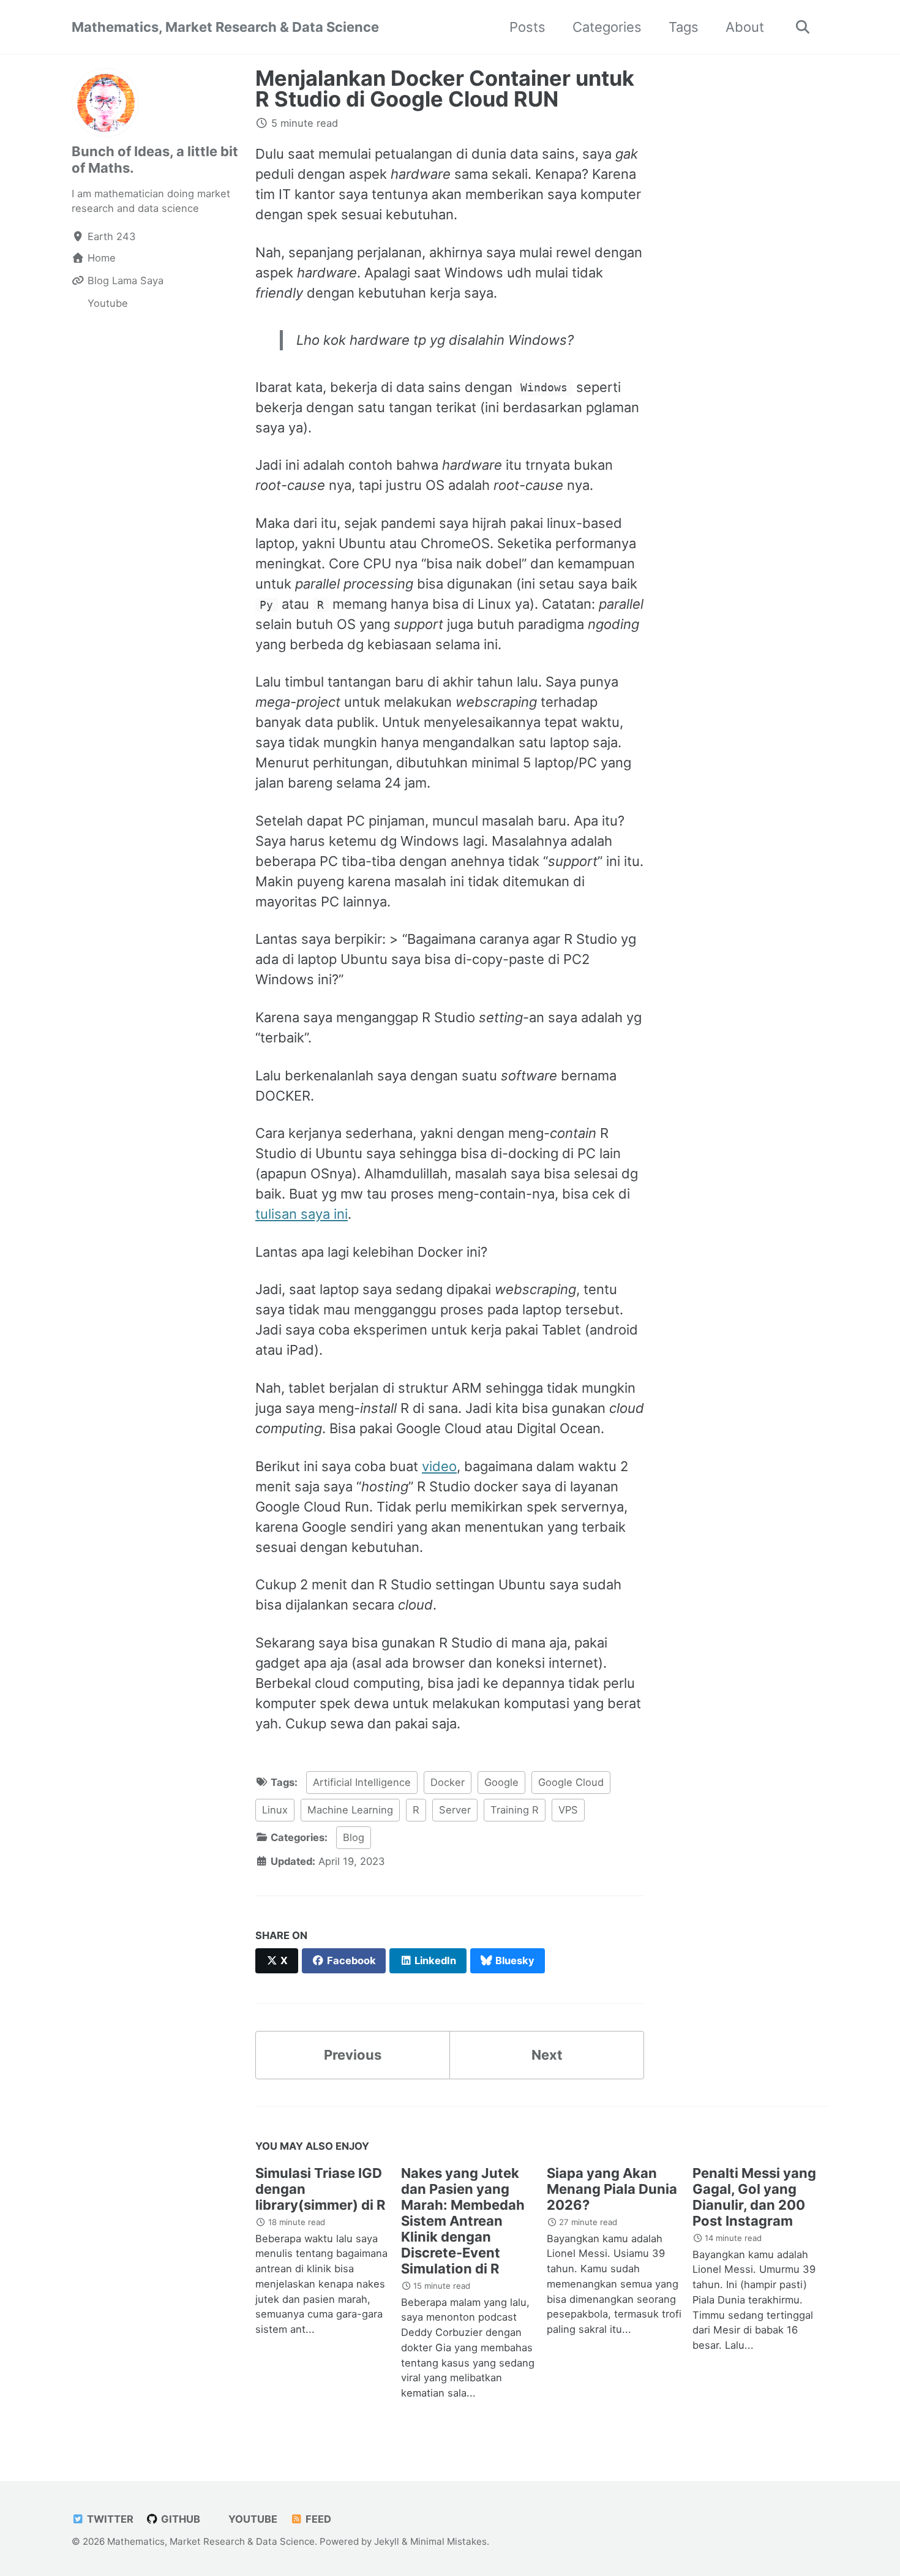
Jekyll (387, 2541)
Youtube (252, 2519)
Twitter (109, 2519)
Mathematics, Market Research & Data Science (225, 27)
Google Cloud (571, 1782)
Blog (354, 1837)
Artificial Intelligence (362, 1782)
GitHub (179, 2519)
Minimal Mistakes (448, 2541)
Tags (684, 27)
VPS (568, 1810)
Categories (607, 27)
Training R (515, 1810)
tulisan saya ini (302, 1214)
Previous (353, 2055)
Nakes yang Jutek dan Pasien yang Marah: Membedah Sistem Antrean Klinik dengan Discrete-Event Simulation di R (463, 2221)
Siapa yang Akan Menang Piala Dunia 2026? (612, 2189)
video (439, 1466)
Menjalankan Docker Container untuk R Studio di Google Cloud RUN (445, 89)
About (745, 27)
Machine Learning (350, 1810)
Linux (275, 1810)
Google (501, 1782)
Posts (527, 27)
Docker (448, 1782)
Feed (317, 2519)
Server (455, 1810)
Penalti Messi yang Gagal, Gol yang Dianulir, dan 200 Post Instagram (754, 2197)
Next (547, 2055)
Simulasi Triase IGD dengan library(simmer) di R (320, 2189)
